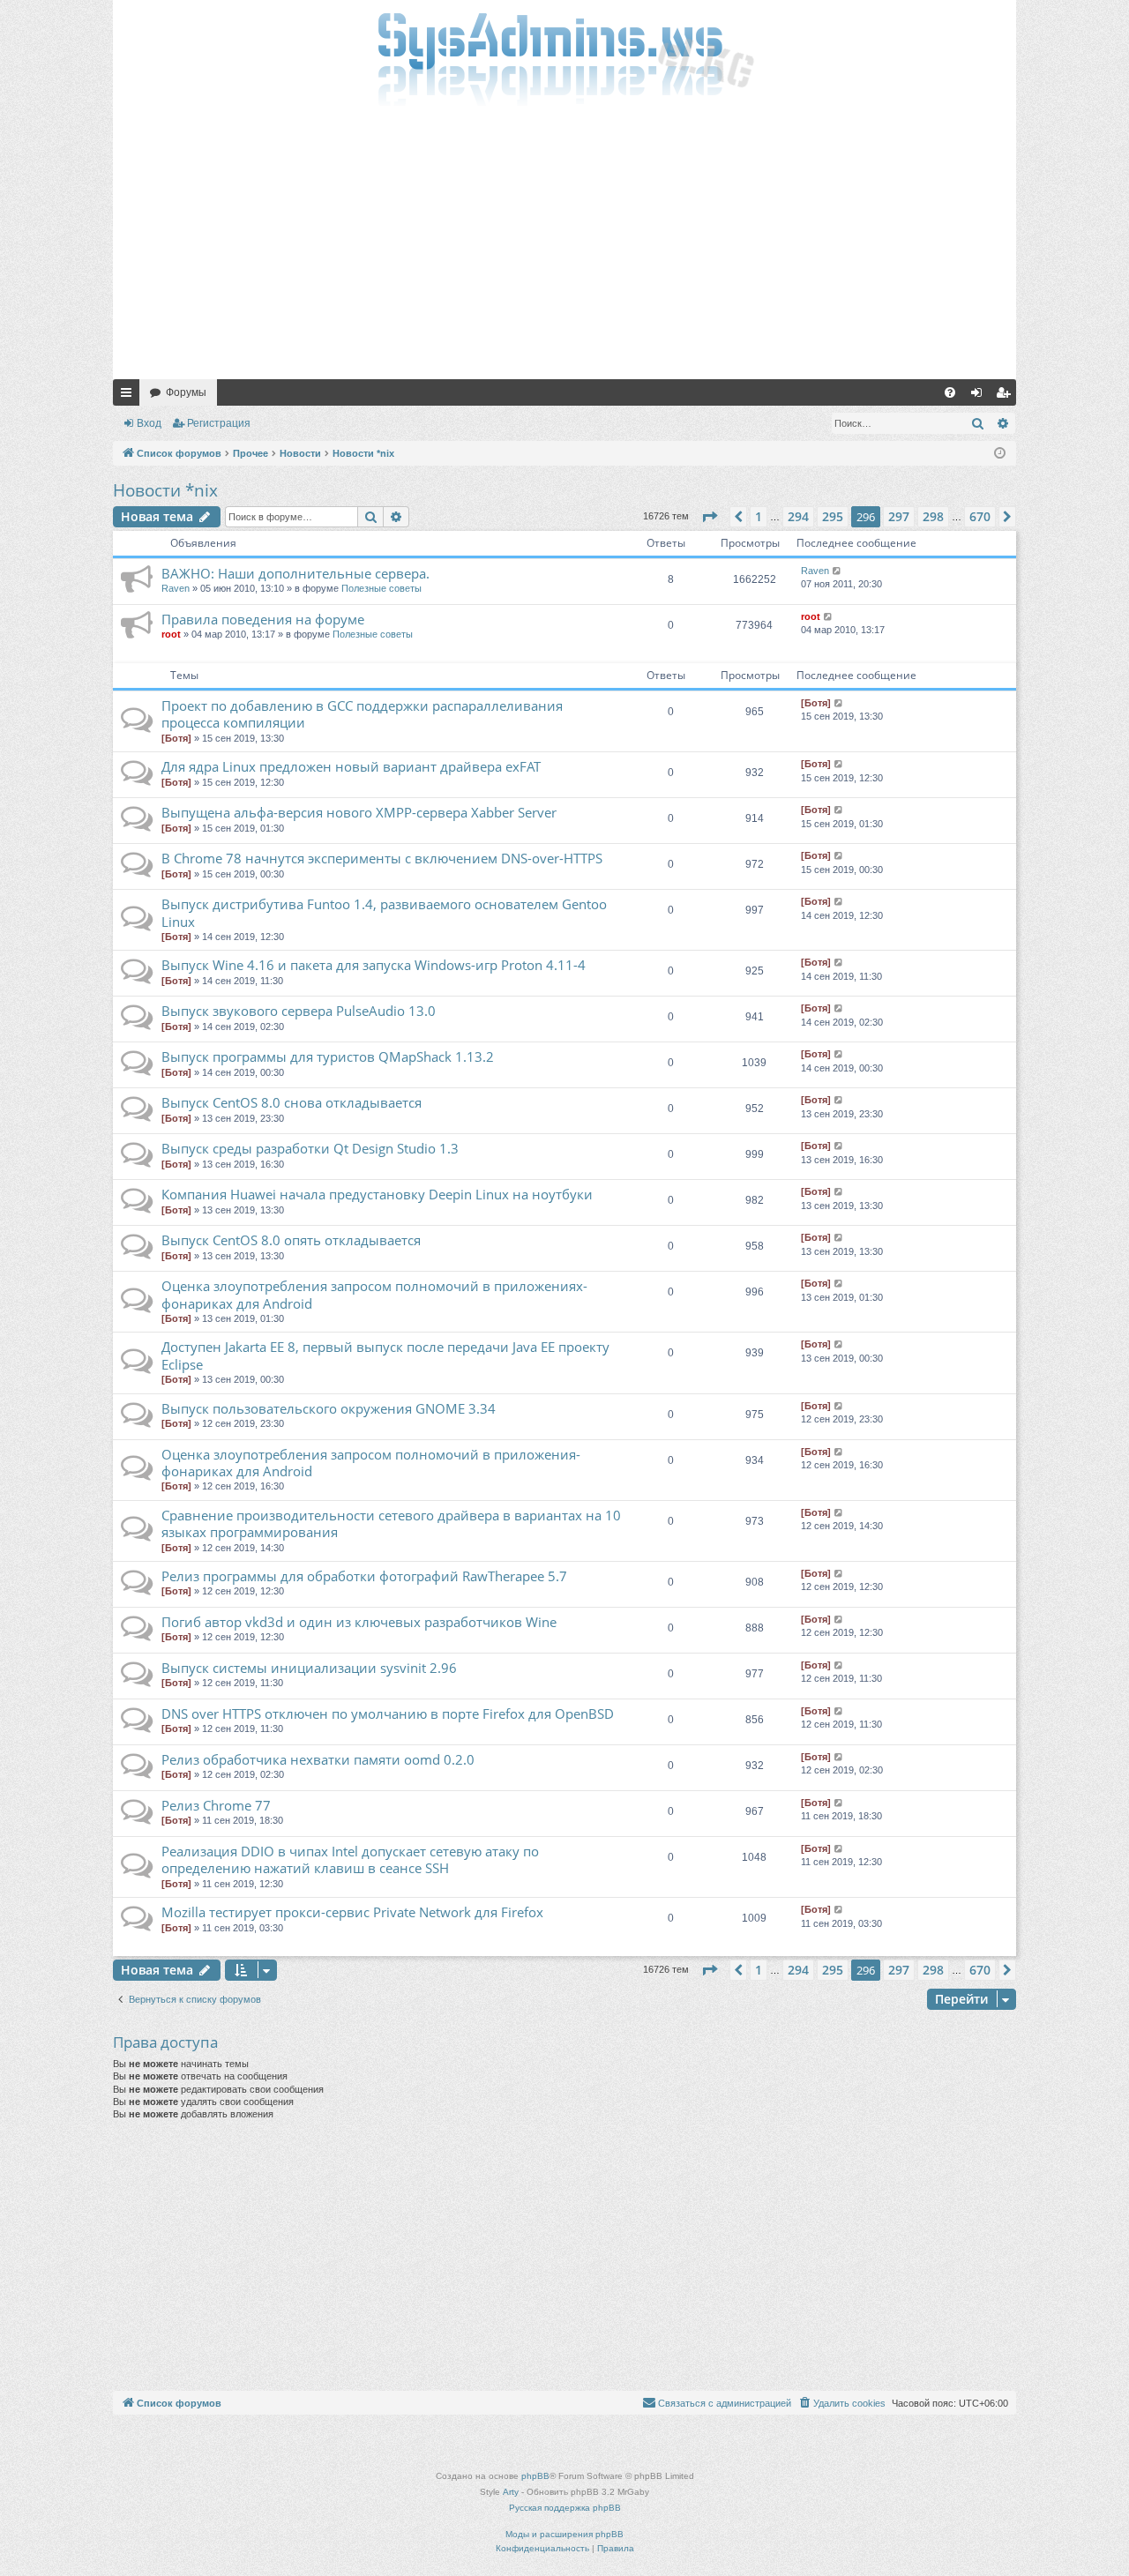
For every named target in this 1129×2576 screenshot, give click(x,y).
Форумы (186, 392)
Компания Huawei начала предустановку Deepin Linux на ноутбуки (377, 1194)
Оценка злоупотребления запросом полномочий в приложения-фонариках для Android (371, 1463)
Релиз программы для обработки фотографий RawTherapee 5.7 (364, 1576)
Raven (176, 588)
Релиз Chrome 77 (216, 1805)
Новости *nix (165, 490)
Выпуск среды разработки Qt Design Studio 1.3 (310, 1148)
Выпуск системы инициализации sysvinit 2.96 (309, 1668)
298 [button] (933, 516)
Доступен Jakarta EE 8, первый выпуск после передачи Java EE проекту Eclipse (385, 1355)
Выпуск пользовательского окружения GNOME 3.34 (329, 1408)
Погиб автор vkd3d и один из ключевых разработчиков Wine (359, 1622)
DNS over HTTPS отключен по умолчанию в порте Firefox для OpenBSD (388, 1714)
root (171, 634)
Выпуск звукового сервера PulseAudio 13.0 (299, 1011)
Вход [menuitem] (980, 396)
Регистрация (219, 423)
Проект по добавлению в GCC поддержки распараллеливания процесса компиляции (362, 714)
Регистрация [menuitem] (1006, 396)
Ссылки (130, 396)
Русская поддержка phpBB (565, 2508)
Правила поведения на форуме (263, 619)
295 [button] (833, 516)
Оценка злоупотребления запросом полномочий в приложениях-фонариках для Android (374, 1294)
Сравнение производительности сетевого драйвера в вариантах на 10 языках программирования (391, 1523)
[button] (709, 517)
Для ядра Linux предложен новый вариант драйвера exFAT (351, 766)
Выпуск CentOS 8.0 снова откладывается (292, 1102)
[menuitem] (950, 392)
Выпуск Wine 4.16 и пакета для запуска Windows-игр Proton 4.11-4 (374, 965)
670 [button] (980, 516)
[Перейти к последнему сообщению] (837, 571)
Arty (511, 2492)
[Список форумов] (564, 57)
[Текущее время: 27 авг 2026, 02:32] (1000, 454)
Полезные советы (381, 588)
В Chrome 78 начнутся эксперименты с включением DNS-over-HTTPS (382, 858)
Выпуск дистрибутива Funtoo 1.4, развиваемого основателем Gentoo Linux (384, 912)
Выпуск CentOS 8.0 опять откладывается (291, 1240)
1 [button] (759, 516)
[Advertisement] (564, 247)
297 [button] (899, 516)
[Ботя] (176, 738)
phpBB (535, 2476)
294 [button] (798, 516)
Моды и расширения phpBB (564, 2534)
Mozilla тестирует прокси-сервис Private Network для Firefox (352, 1912)
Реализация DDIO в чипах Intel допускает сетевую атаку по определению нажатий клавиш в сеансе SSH (350, 1859)
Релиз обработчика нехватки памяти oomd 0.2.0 (318, 1759)
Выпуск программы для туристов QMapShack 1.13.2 (328, 1057)
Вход (149, 423)
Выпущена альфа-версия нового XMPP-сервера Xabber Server (359, 812)
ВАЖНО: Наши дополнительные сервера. (295, 573)
